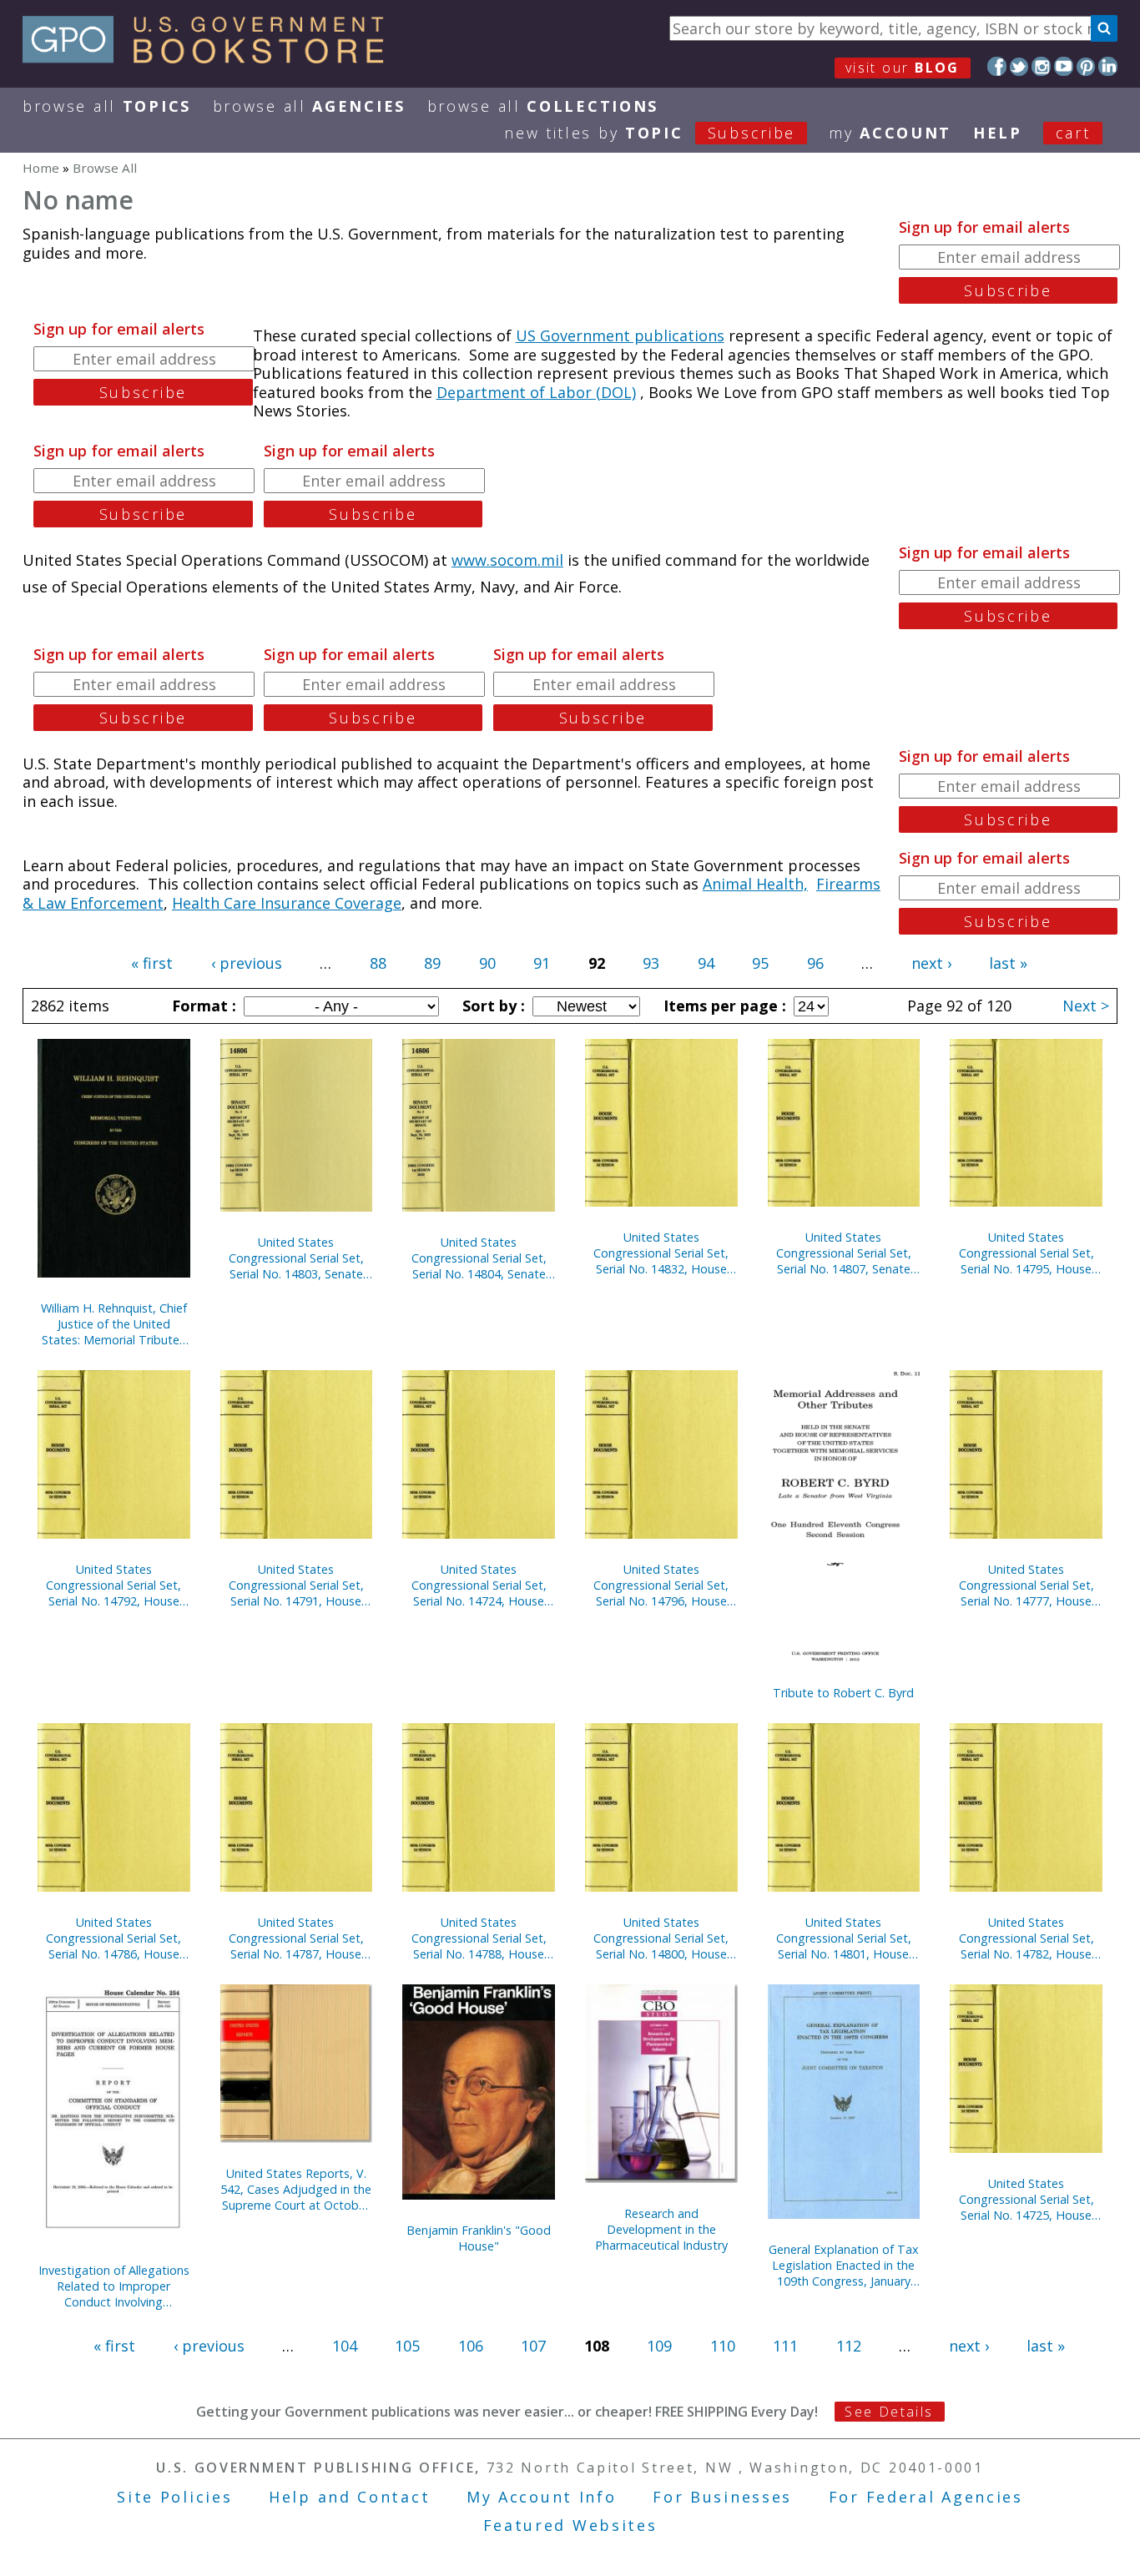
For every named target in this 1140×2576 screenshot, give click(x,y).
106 (471, 2346)
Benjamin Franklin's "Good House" (479, 2238)
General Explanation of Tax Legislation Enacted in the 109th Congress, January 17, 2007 (844, 2265)
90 (487, 963)
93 (651, 963)
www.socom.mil (507, 560)
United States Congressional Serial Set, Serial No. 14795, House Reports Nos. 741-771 (1027, 1253)
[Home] (211, 58)
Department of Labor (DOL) (536, 392)
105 (407, 2346)
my (890, 133)
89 (432, 963)
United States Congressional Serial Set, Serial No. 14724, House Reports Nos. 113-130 (479, 1585)
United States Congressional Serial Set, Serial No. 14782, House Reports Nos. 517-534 (1027, 1938)
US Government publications (620, 335)
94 (706, 963)
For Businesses (722, 2497)
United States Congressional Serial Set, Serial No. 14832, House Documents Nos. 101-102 (661, 1253)
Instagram (1041, 66)
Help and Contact (349, 2497)
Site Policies (174, 2497)
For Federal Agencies (926, 2497)
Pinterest (1086, 66)
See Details (889, 2412)
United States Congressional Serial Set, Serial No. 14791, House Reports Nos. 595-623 (296, 1585)
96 (815, 963)
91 (542, 963)
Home (41, 168)
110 (723, 2346)
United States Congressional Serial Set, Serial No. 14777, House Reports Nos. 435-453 (1027, 1585)
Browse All (107, 106)
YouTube (1064, 66)
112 (849, 2346)
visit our (903, 68)
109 (659, 2346)
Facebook (997, 66)
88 (378, 963)
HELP (998, 133)
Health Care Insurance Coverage (287, 903)
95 (760, 963)
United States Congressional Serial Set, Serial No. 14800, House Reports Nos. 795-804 (661, 1938)
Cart (1073, 133)
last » (1008, 963)
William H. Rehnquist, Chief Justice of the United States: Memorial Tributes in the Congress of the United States (114, 1324)
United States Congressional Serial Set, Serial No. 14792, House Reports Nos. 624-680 (113, 1585)
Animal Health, (755, 884)
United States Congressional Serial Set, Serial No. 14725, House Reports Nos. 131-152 (1027, 2199)
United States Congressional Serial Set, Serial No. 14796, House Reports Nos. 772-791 (661, 1585)
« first (152, 963)
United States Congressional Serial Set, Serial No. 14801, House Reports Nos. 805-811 (844, 1938)
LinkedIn (1108, 66)
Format (202, 1006)
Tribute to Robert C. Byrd (843, 1693)
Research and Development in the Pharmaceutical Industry (661, 2229)
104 (345, 2346)
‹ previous (247, 963)
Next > (1086, 1006)
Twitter (1019, 66)
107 (533, 2346)
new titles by (650, 133)
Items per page (723, 1006)
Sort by (492, 1006)
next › (931, 963)
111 (785, 2346)
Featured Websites (570, 2525)
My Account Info (542, 2497)
